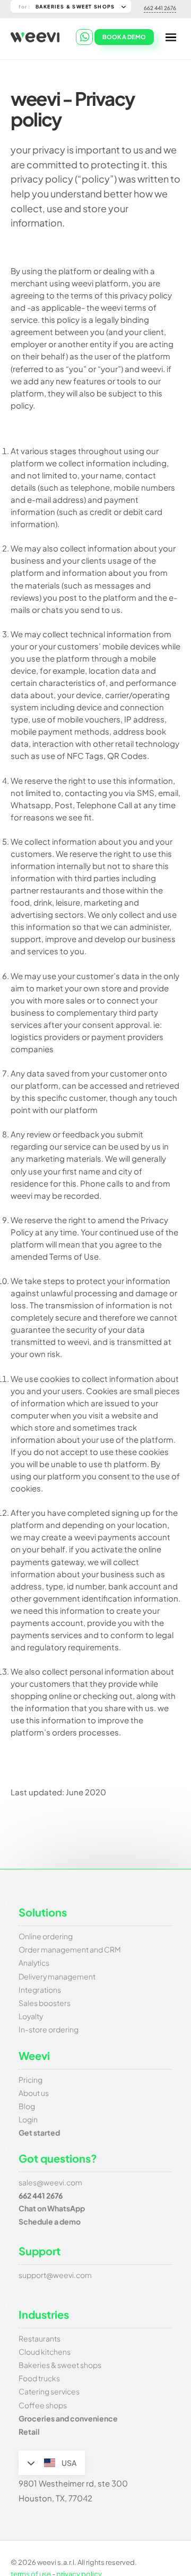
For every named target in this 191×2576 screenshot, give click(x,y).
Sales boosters (45, 2003)
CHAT (84, 37)
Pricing (31, 2080)
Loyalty (31, 2016)
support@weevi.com (55, 2275)
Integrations (40, 1990)
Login (28, 2119)
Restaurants (40, 2338)
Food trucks (39, 2378)
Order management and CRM (70, 1949)
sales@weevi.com (50, 2182)
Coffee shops (43, 2405)
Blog (27, 2106)
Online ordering (46, 1936)
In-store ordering (49, 2029)
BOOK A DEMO (124, 37)
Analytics (34, 1963)
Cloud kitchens (45, 2352)
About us (34, 2093)
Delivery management (57, 1976)
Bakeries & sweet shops (60, 2365)
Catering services (49, 2391)
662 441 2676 (160, 8)
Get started (39, 2132)
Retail (29, 2432)
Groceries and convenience (68, 2418)
